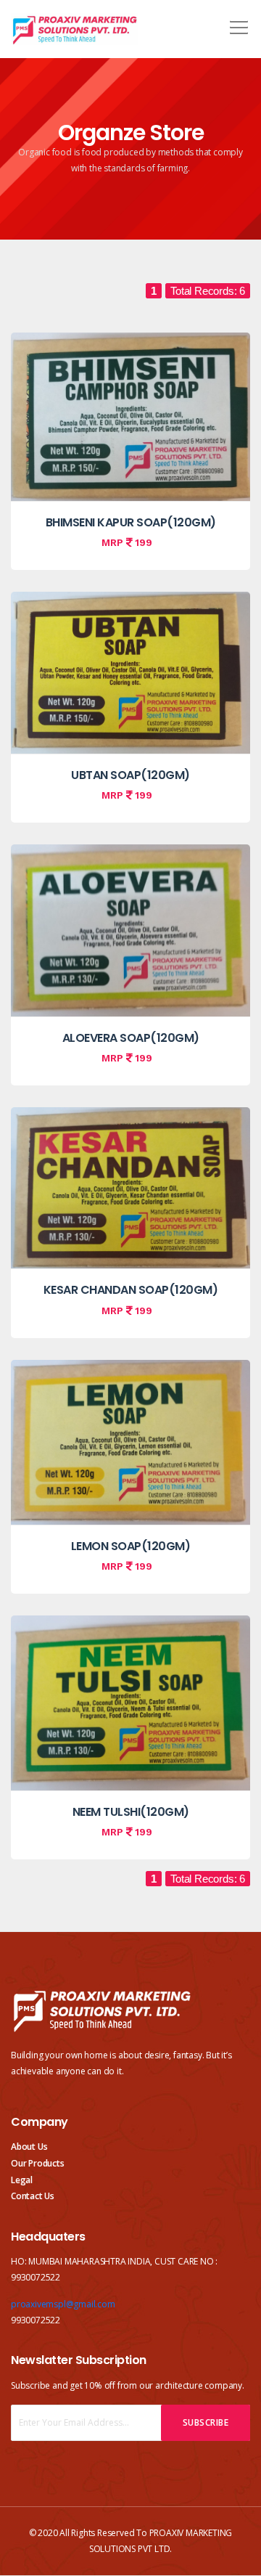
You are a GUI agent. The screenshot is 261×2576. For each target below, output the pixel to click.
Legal (22, 2180)
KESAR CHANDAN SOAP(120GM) (131, 1290)
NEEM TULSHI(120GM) (131, 1812)
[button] (236, 23)
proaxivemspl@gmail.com (63, 2304)
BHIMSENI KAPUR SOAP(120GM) (131, 522)
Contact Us (33, 2196)
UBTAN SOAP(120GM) (130, 775)
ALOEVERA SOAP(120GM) (131, 1038)
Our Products (38, 2163)
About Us (29, 2147)
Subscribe (206, 2422)
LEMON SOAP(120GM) (131, 1546)
